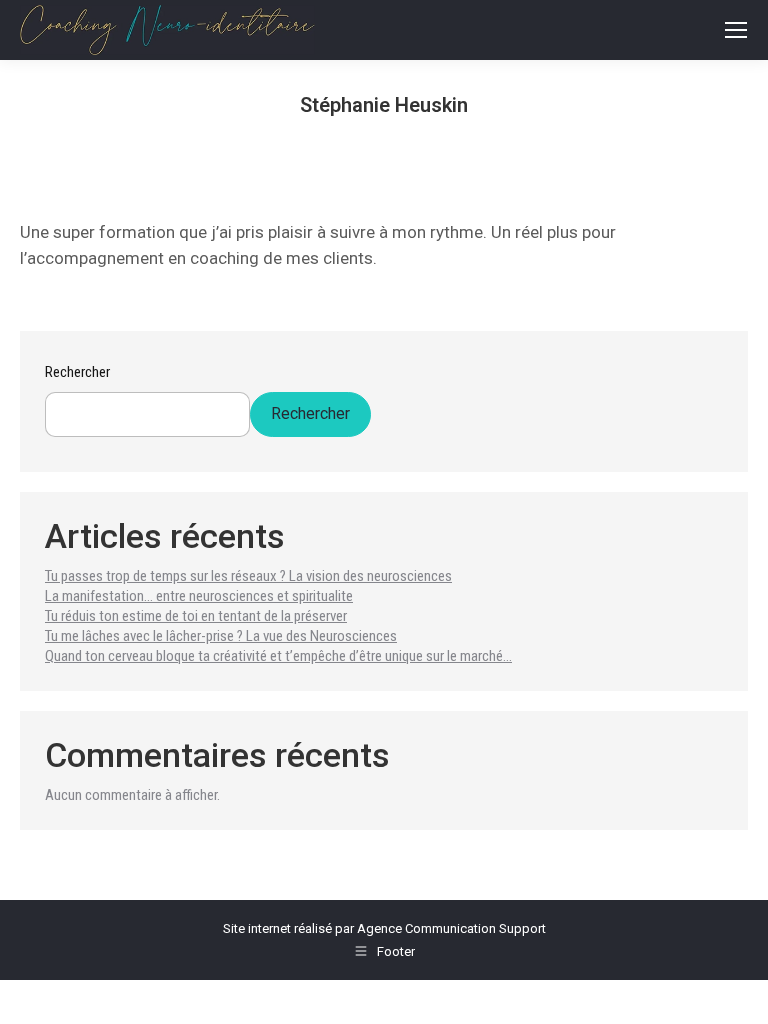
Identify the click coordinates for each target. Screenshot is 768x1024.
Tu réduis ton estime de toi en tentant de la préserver (196, 616)
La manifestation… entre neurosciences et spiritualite (199, 596)
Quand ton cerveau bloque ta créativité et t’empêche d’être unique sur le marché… (278, 656)
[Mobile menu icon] (736, 30)
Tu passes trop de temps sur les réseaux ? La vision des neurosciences (248, 576)
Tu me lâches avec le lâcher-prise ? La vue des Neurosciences (221, 636)
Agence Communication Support (451, 928)
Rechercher (77, 372)
